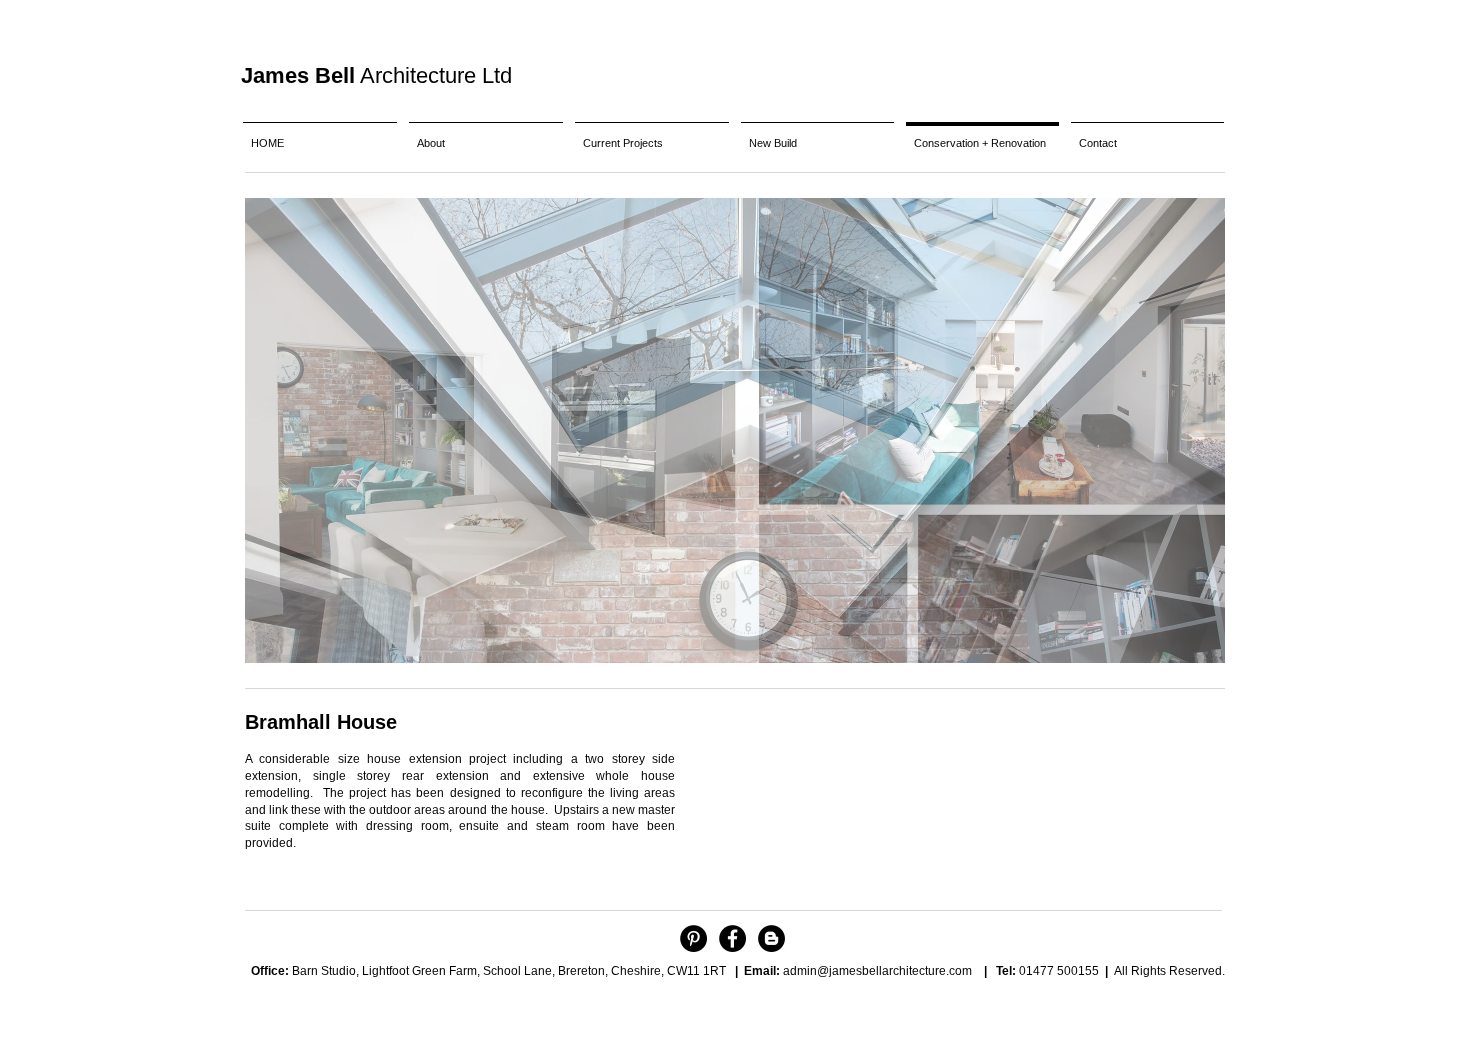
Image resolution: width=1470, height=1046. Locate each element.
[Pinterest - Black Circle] (693, 938)
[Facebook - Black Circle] (732, 938)
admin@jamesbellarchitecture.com (877, 971)
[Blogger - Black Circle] (771, 938)
